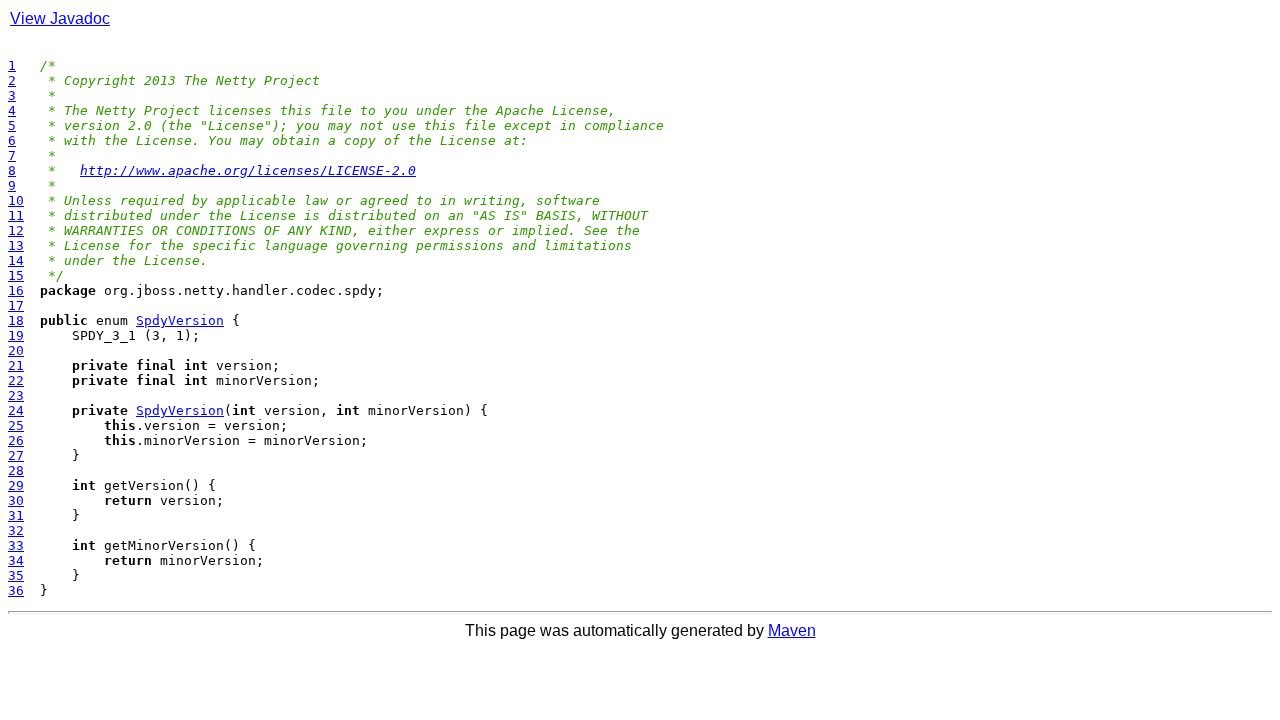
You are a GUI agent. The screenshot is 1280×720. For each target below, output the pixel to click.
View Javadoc (60, 18)
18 (16, 320)
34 (16, 560)
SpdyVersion (180, 320)
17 (16, 305)
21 (16, 365)
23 (16, 395)
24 (16, 410)
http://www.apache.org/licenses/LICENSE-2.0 (248, 170)
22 (16, 380)
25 (16, 425)
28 (16, 470)
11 (16, 215)
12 (16, 230)
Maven (792, 630)
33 (16, 545)
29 (16, 485)
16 (16, 290)
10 (16, 200)
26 (16, 440)
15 (16, 275)
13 (16, 245)
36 (16, 590)
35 (16, 575)
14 (16, 260)
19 (16, 335)
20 (16, 350)
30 (16, 500)
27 (16, 455)
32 (16, 530)
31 (16, 515)
